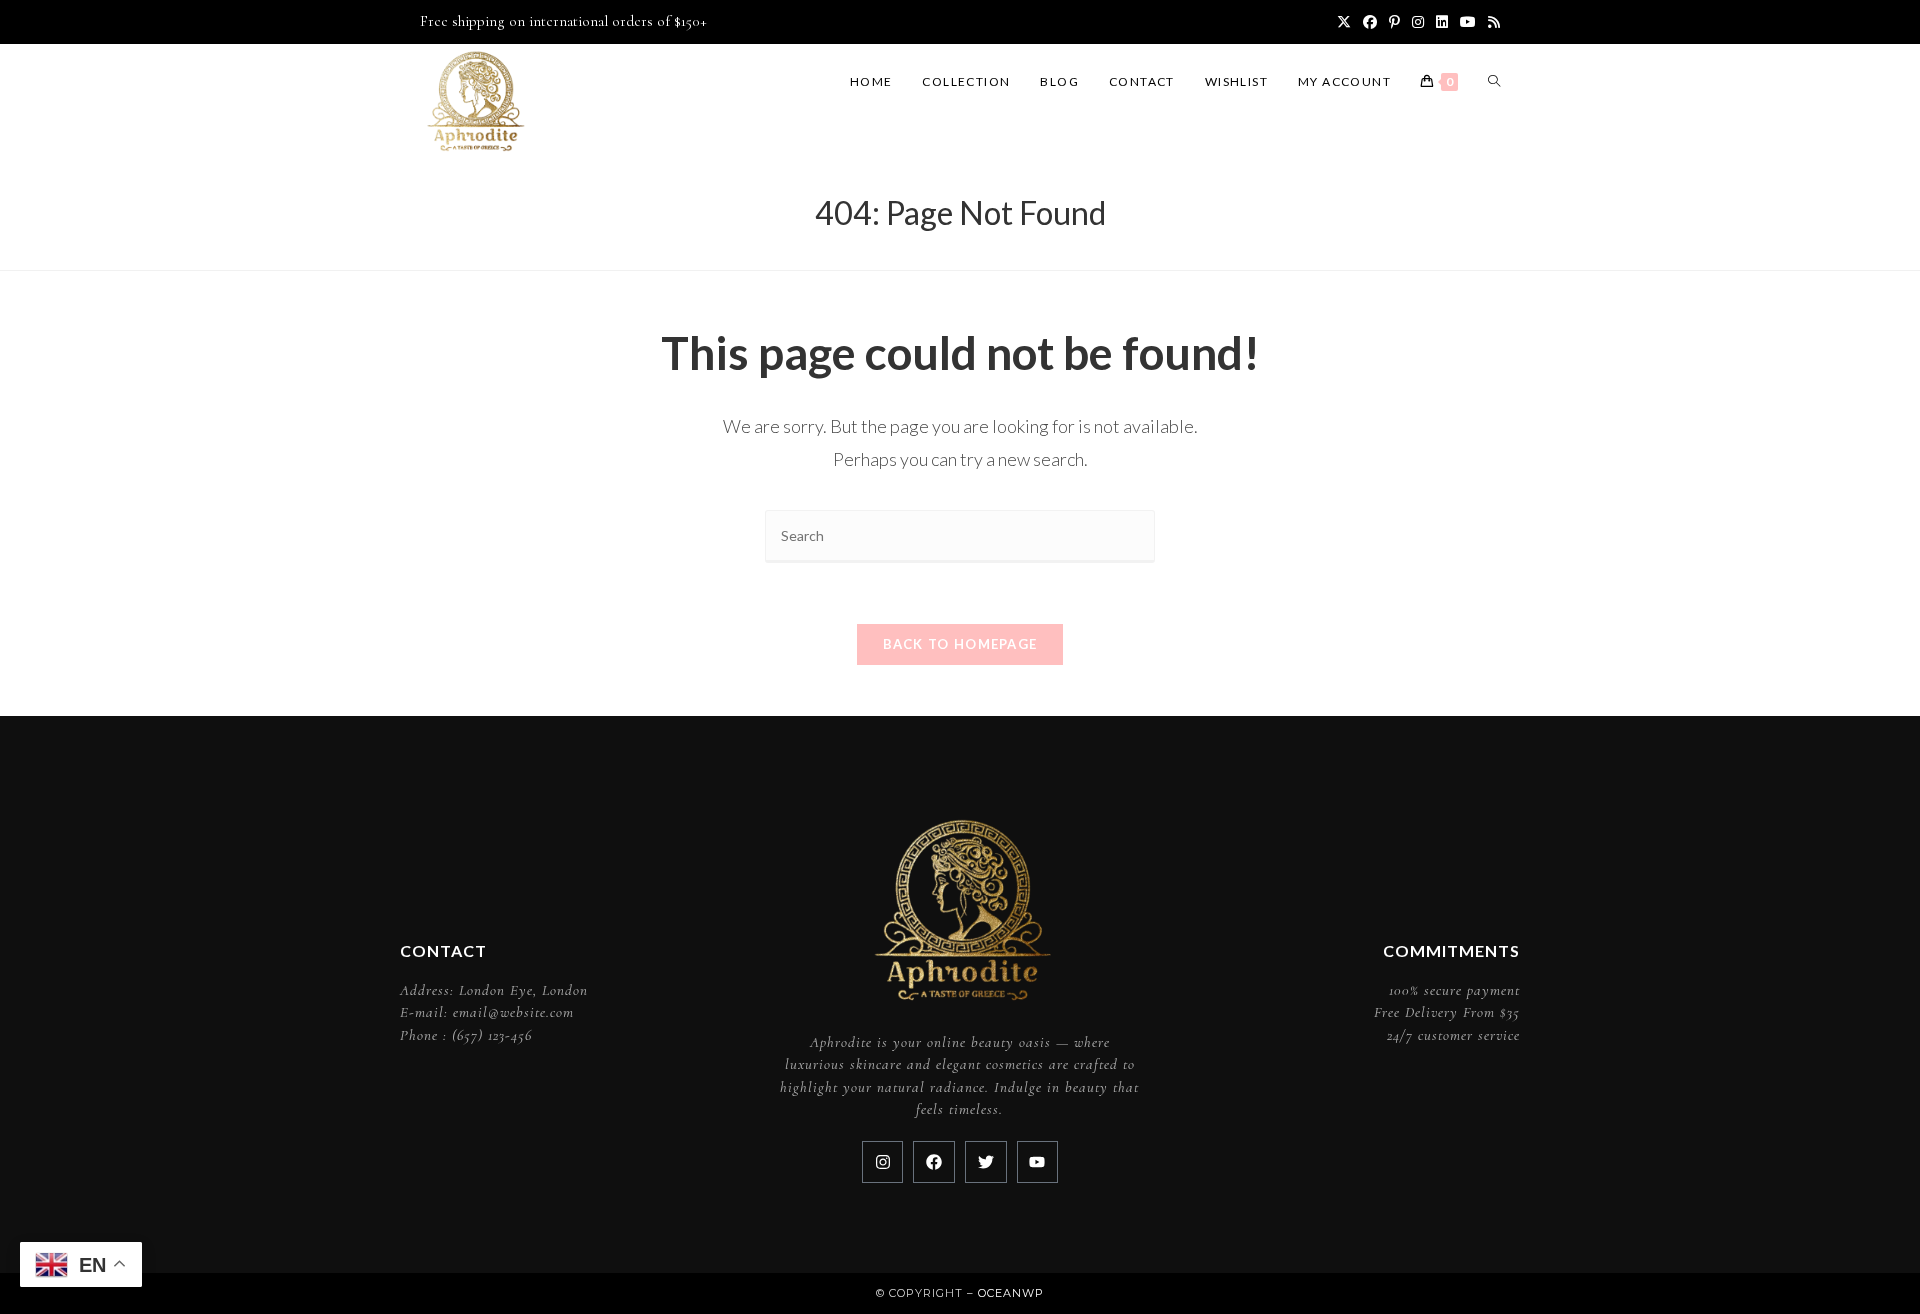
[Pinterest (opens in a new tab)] (1394, 22)
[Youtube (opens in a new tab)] (1468, 22)
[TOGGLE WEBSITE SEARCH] (1494, 81)
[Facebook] (934, 1162)
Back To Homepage (960, 644)
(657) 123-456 (492, 1035)
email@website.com (513, 1012)
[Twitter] (986, 1162)
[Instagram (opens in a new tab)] (1418, 22)
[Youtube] (1038, 1162)
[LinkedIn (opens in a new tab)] (1442, 22)
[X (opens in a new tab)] (1344, 22)
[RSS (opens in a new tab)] (1491, 22)
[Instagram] (883, 1162)
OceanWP (1011, 1293)
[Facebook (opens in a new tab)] (1370, 22)
